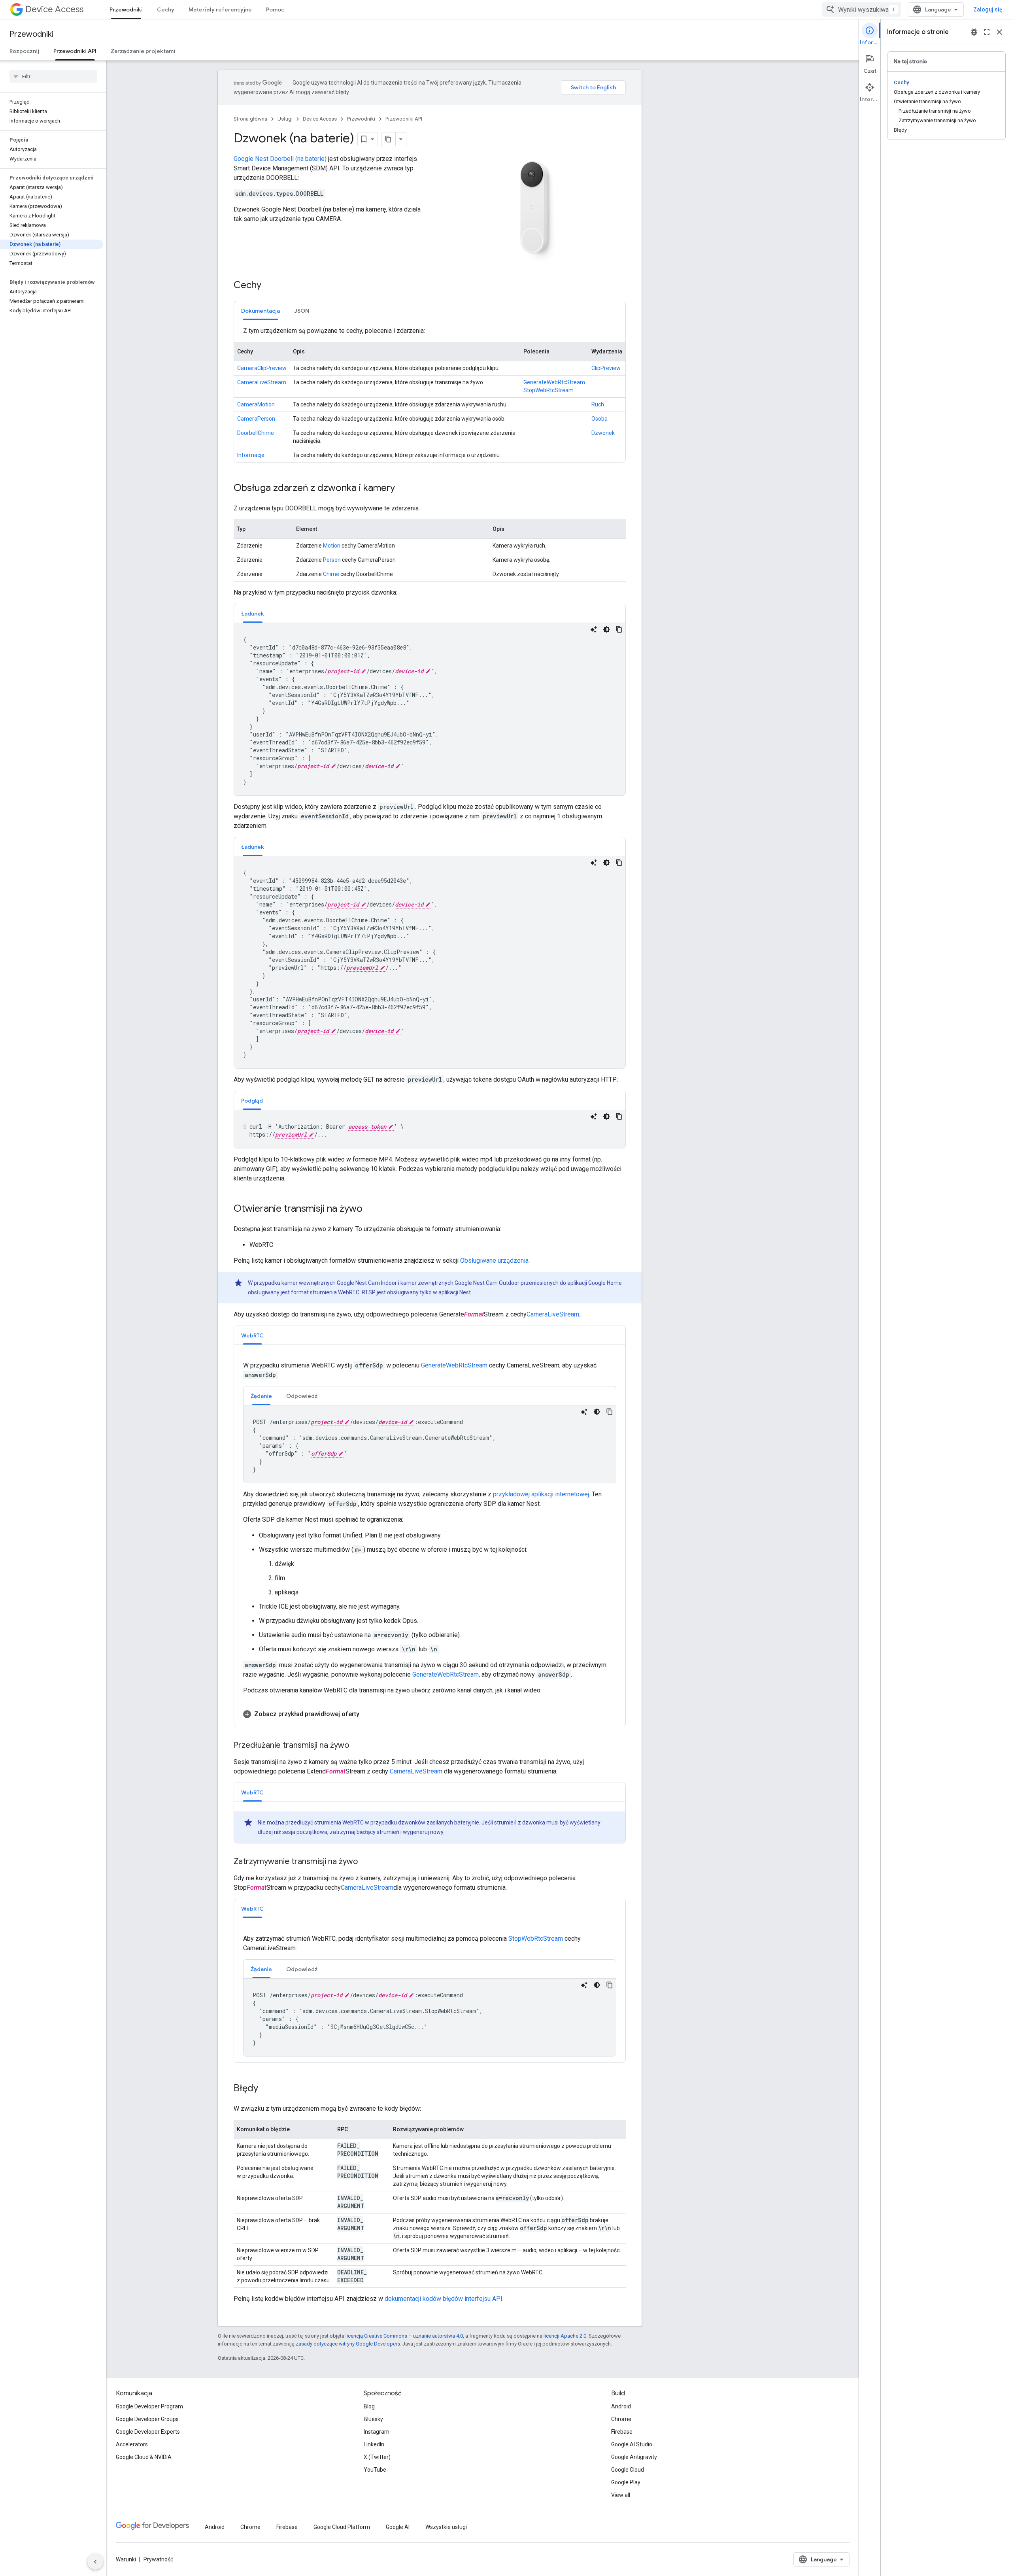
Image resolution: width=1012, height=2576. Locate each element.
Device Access (54, 9)
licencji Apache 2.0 (565, 2336)
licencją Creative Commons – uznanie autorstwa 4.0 (404, 2336)
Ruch (598, 404)
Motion (332, 546)
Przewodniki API (75, 51)
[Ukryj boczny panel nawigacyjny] (95, 2562)
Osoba (599, 419)
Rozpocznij (24, 51)
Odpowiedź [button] (302, 1396)
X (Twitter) (377, 2457)
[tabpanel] (430, 394)
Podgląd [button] (252, 1101)
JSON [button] (302, 311)
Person (332, 560)
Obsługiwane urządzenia (494, 1261)
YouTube (375, 2470)
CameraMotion (256, 404)
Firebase (622, 2432)
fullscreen (987, 32)
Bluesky (373, 2419)
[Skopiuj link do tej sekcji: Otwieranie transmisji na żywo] (370, 1209)
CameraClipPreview (262, 368)
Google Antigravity (634, 2457)
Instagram (377, 2432)
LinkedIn (374, 2444)
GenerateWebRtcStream (554, 382)
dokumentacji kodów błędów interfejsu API (444, 2299)
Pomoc (275, 9)
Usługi (285, 119)
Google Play (626, 2482)
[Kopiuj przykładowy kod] (619, 629)
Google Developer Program (149, 2406)
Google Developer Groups (147, 2419)
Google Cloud (628, 2470)
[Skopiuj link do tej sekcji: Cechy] (269, 285)
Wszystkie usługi (446, 2527)
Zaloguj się (988, 9)
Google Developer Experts (148, 2432)
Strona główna (250, 119)
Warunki (126, 2559)
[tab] (261, 311)
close (999, 32)
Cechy (166, 9)
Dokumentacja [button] (261, 311)
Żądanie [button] (261, 1396)
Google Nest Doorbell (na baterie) (280, 159)
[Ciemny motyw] (606, 629)
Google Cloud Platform (342, 2527)
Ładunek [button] (253, 614)
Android (621, 2406)
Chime (331, 574)
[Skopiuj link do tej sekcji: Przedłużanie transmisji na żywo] (357, 1746)
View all (621, 2495)
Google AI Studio (632, 2444)
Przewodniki (126, 9)
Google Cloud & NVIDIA (144, 2457)
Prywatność (158, 2559)
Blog (369, 2406)
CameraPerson (256, 419)
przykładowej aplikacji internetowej (541, 1494)
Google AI (398, 2527)
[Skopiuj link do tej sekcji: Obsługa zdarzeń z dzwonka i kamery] (403, 488)
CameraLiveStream (262, 382)
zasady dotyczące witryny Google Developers (348, 2344)
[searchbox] (53, 76)
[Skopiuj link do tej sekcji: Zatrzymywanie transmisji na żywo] (366, 1862)
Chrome (621, 2419)
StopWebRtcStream (548, 390)
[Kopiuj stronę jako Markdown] (389, 139)
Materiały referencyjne (220, 9)
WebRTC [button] (252, 1335)
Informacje (251, 455)
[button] (430, 1714)
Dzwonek (603, 433)
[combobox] (862, 9)
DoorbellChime (256, 433)
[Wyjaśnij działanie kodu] (594, 629)
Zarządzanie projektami (143, 51)
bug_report (974, 32)
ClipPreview (606, 368)
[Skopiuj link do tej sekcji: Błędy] (266, 2089)
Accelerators (132, 2444)
